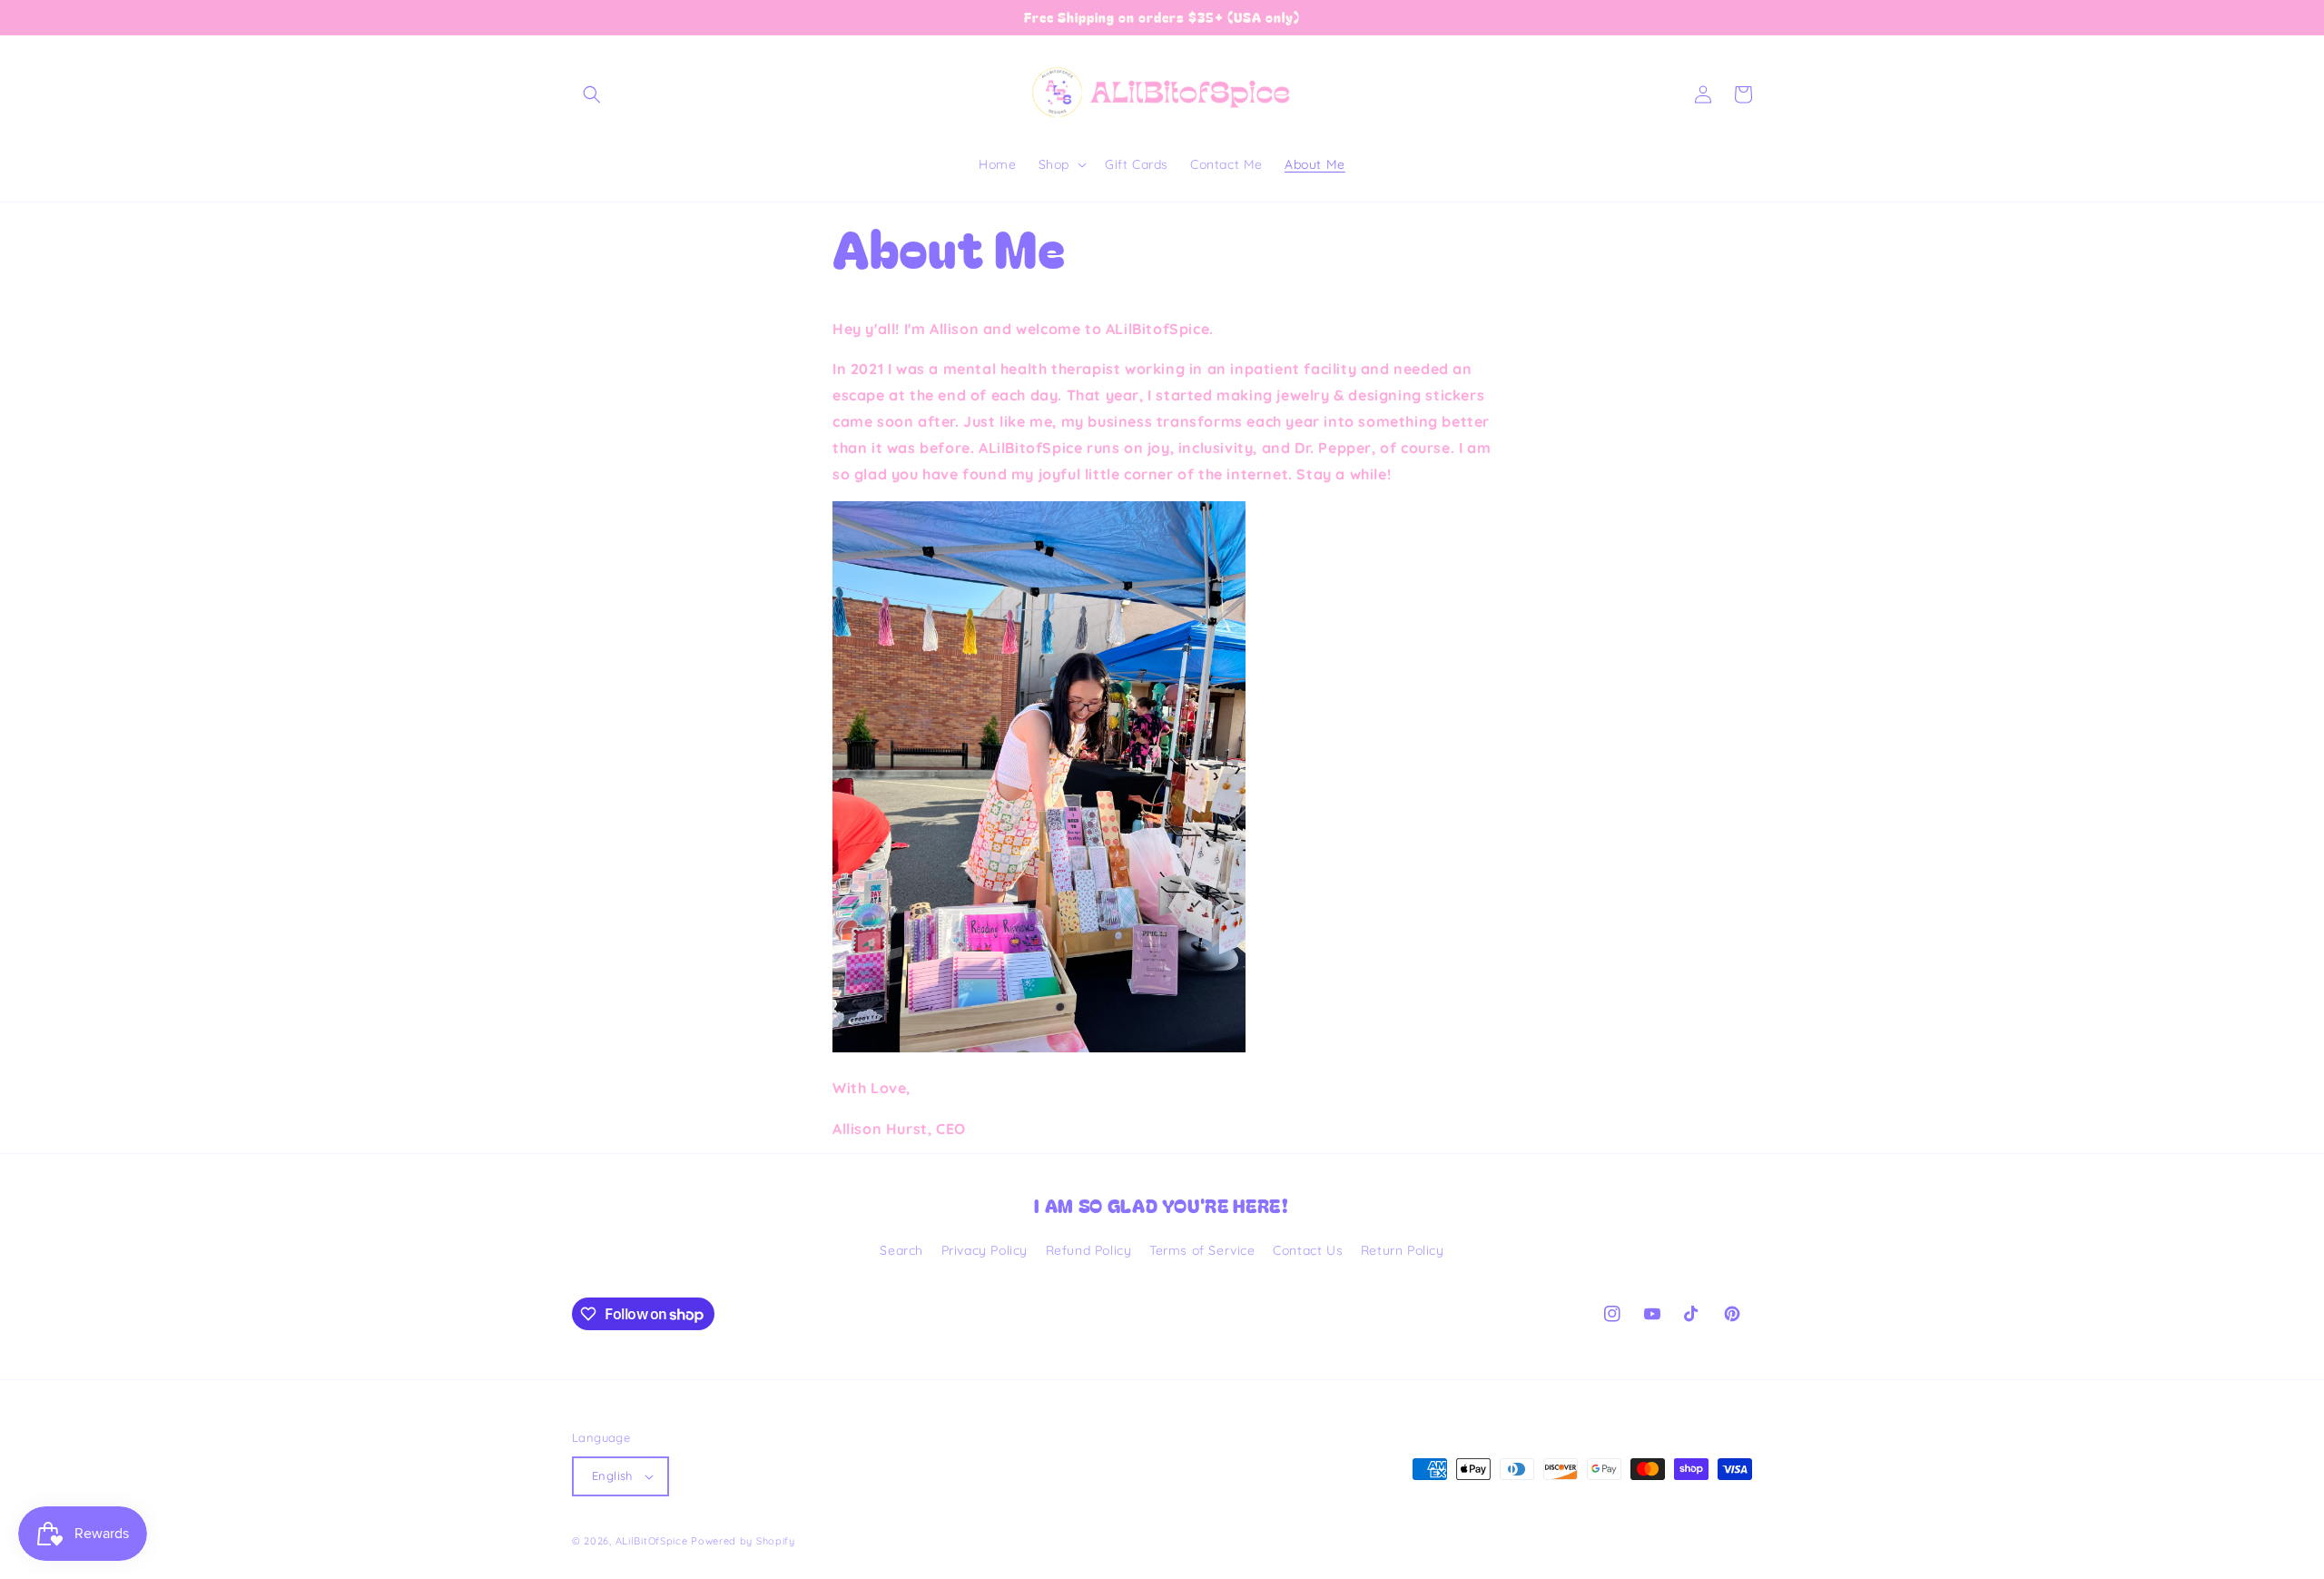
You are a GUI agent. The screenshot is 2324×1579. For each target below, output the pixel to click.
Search (901, 1250)
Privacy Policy (985, 1250)
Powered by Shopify (743, 1541)
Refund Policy (1089, 1250)
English (612, 1475)
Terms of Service (1202, 1250)
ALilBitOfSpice (652, 1541)
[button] (592, 94)
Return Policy (1403, 1250)
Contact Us (1308, 1250)
